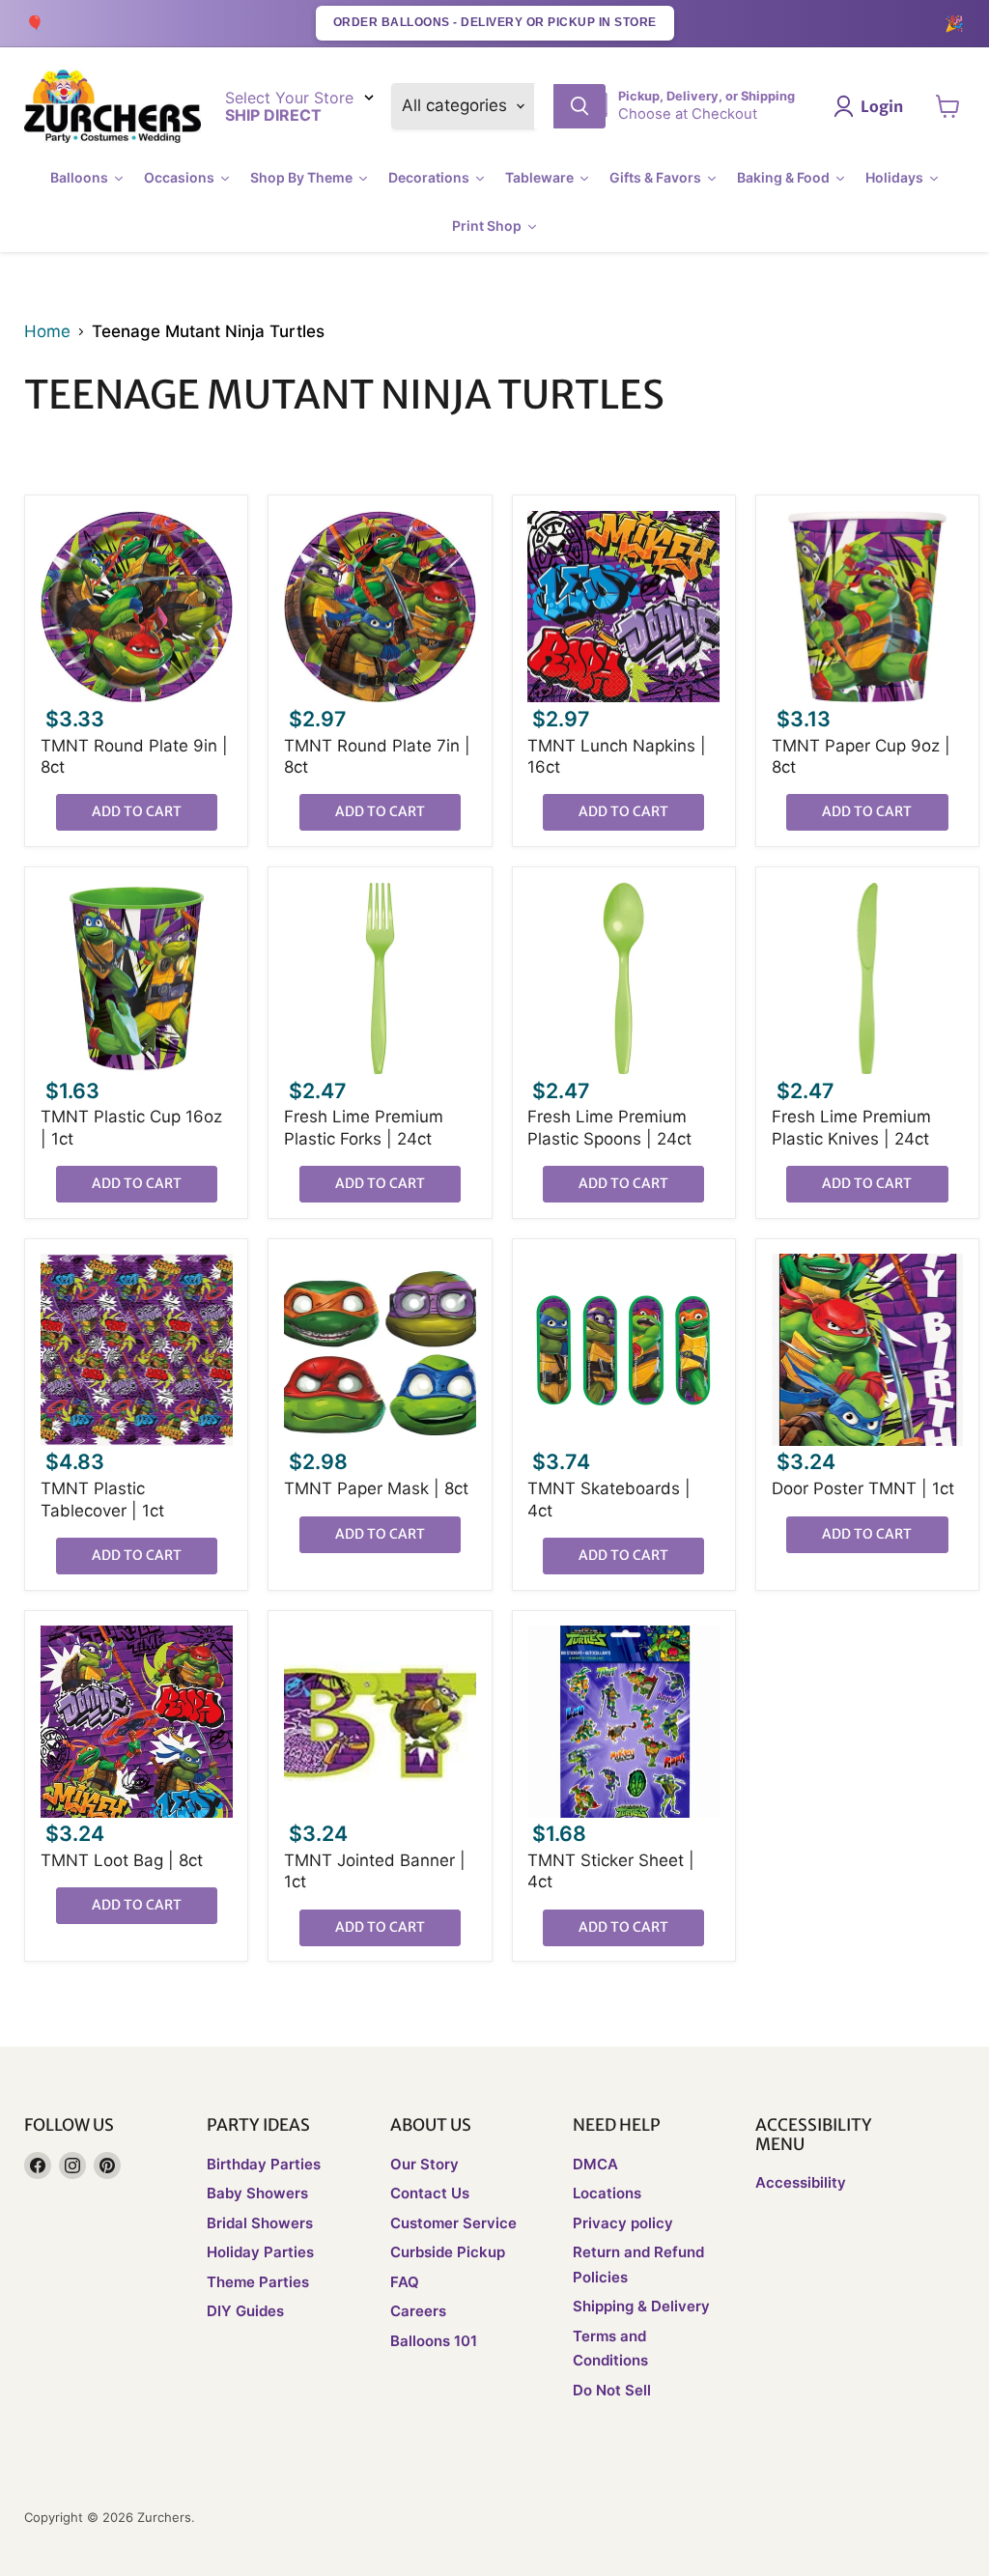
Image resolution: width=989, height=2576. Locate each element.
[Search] (579, 106)
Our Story (424, 2164)
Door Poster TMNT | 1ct (863, 1488)
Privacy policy (623, 2223)
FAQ (405, 2282)
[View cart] (948, 106)
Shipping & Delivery (641, 2306)
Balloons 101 (434, 2341)
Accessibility (801, 2182)
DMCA (595, 2164)
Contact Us (430, 2193)
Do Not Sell (612, 2390)
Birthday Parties (264, 2164)
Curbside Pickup (448, 2252)
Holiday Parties (260, 2252)
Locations (607, 2193)
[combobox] (544, 106)
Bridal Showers (260, 2223)
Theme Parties (258, 2282)
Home (47, 332)
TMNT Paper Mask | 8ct (376, 1488)
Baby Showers (257, 2193)
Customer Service (453, 2223)
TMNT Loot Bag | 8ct (122, 1860)
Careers (418, 2311)
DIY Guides (245, 2311)
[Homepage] (113, 107)
